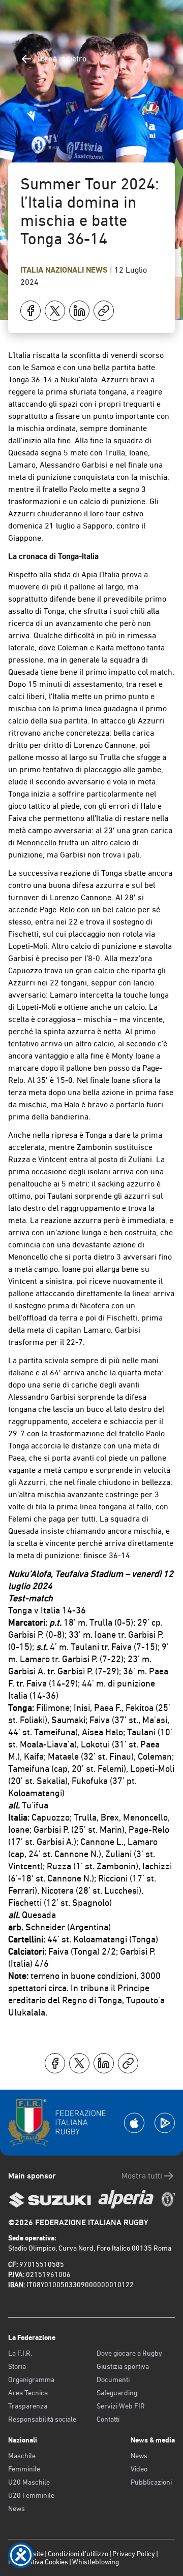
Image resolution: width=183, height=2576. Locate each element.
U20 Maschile (29, 2482)
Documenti (113, 2380)
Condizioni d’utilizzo (78, 2554)
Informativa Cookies (38, 2562)
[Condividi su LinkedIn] (79, 311)
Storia (17, 2366)
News (98, 270)
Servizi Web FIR (121, 2406)
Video (139, 2469)
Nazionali (66, 270)
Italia (33, 270)
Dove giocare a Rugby (129, 2353)
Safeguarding (117, 2393)
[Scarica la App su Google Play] (165, 2123)
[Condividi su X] (55, 311)
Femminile (24, 2469)
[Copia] (104, 311)
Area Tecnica (28, 2393)
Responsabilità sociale (42, 2419)
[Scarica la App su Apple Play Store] (134, 2123)
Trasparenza (28, 2406)
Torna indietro (62, 59)
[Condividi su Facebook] (30, 311)
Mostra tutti (142, 2176)
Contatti (108, 2419)
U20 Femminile (31, 2495)
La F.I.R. (20, 2353)
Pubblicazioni (151, 2482)
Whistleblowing (96, 2562)
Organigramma (31, 2380)
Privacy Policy (134, 2554)
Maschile (22, 2456)
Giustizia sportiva (123, 2366)
